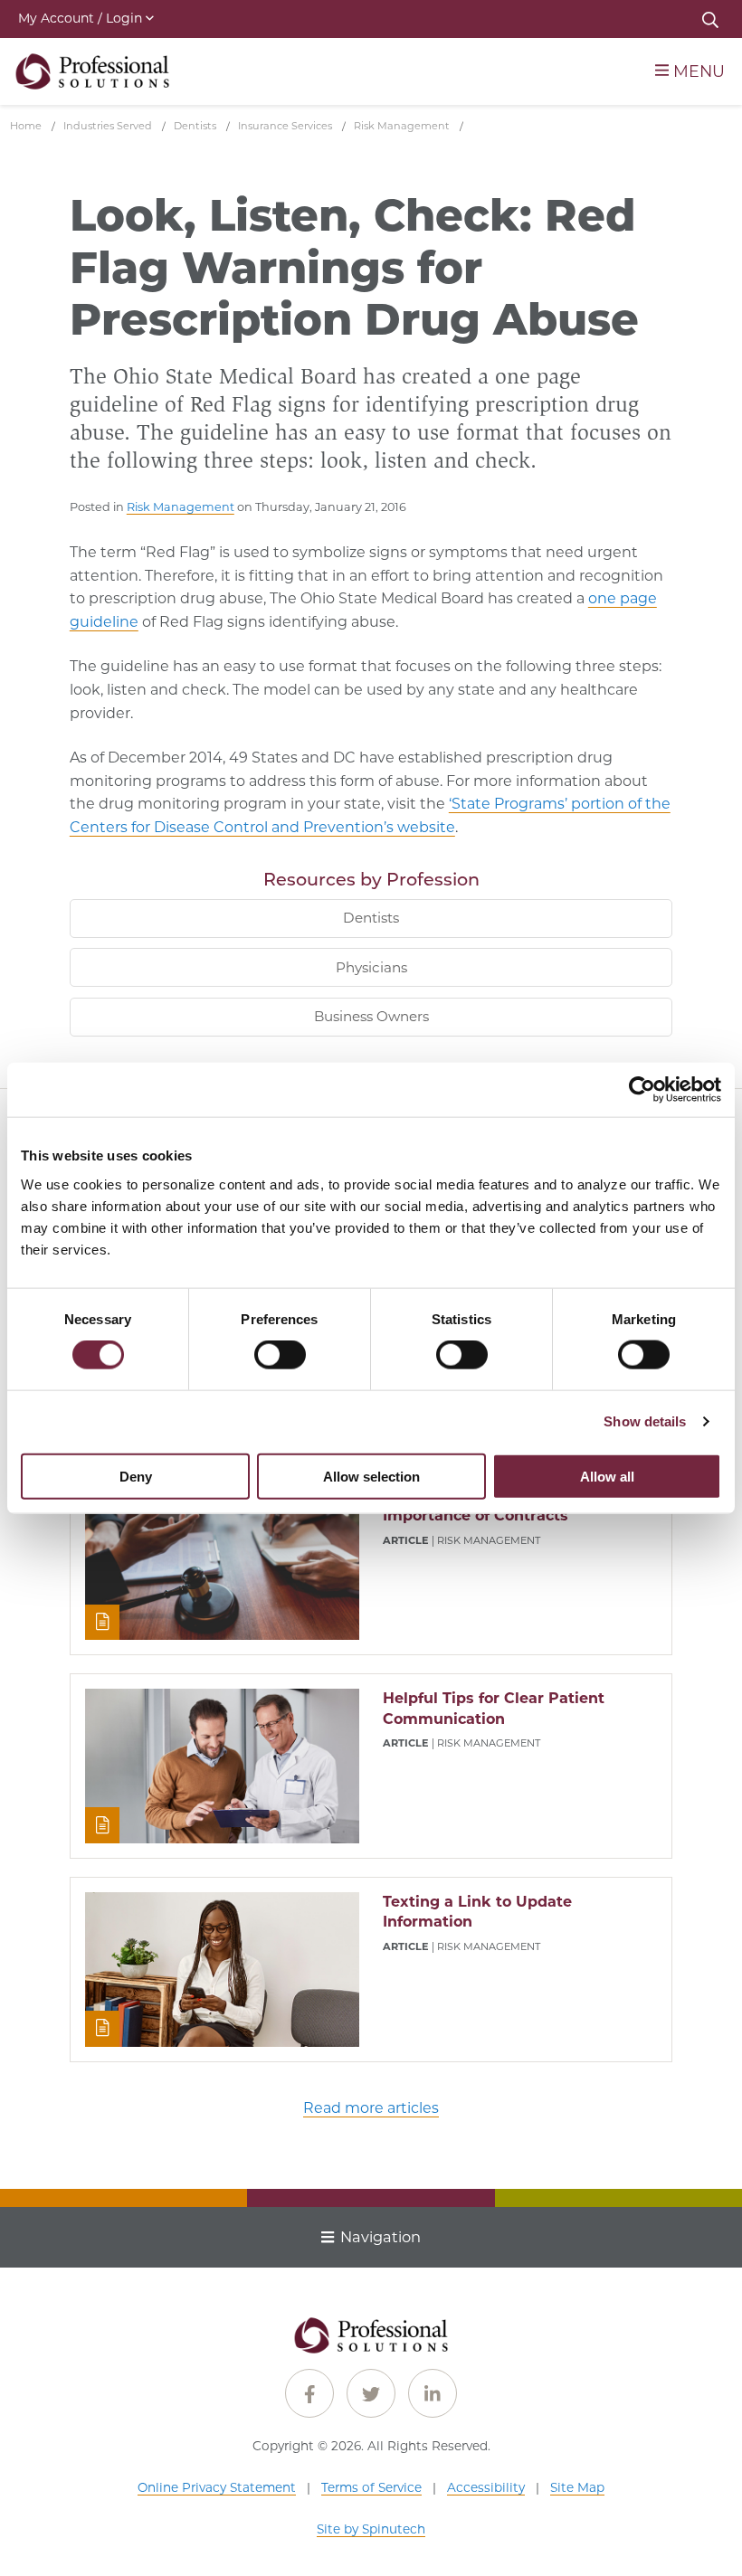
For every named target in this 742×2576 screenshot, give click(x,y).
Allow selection (371, 1476)
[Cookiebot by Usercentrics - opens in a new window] (642, 1090)
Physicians (371, 967)
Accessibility (486, 2487)
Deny (136, 1476)
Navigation (381, 2237)
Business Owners (371, 1016)
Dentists (371, 918)
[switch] (280, 1355)
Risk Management (181, 507)
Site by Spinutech (371, 2529)
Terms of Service (371, 2487)
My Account (80, 18)
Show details (645, 1421)
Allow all (607, 1476)
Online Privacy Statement (217, 2487)
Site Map (577, 2487)
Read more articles (371, 2108)
